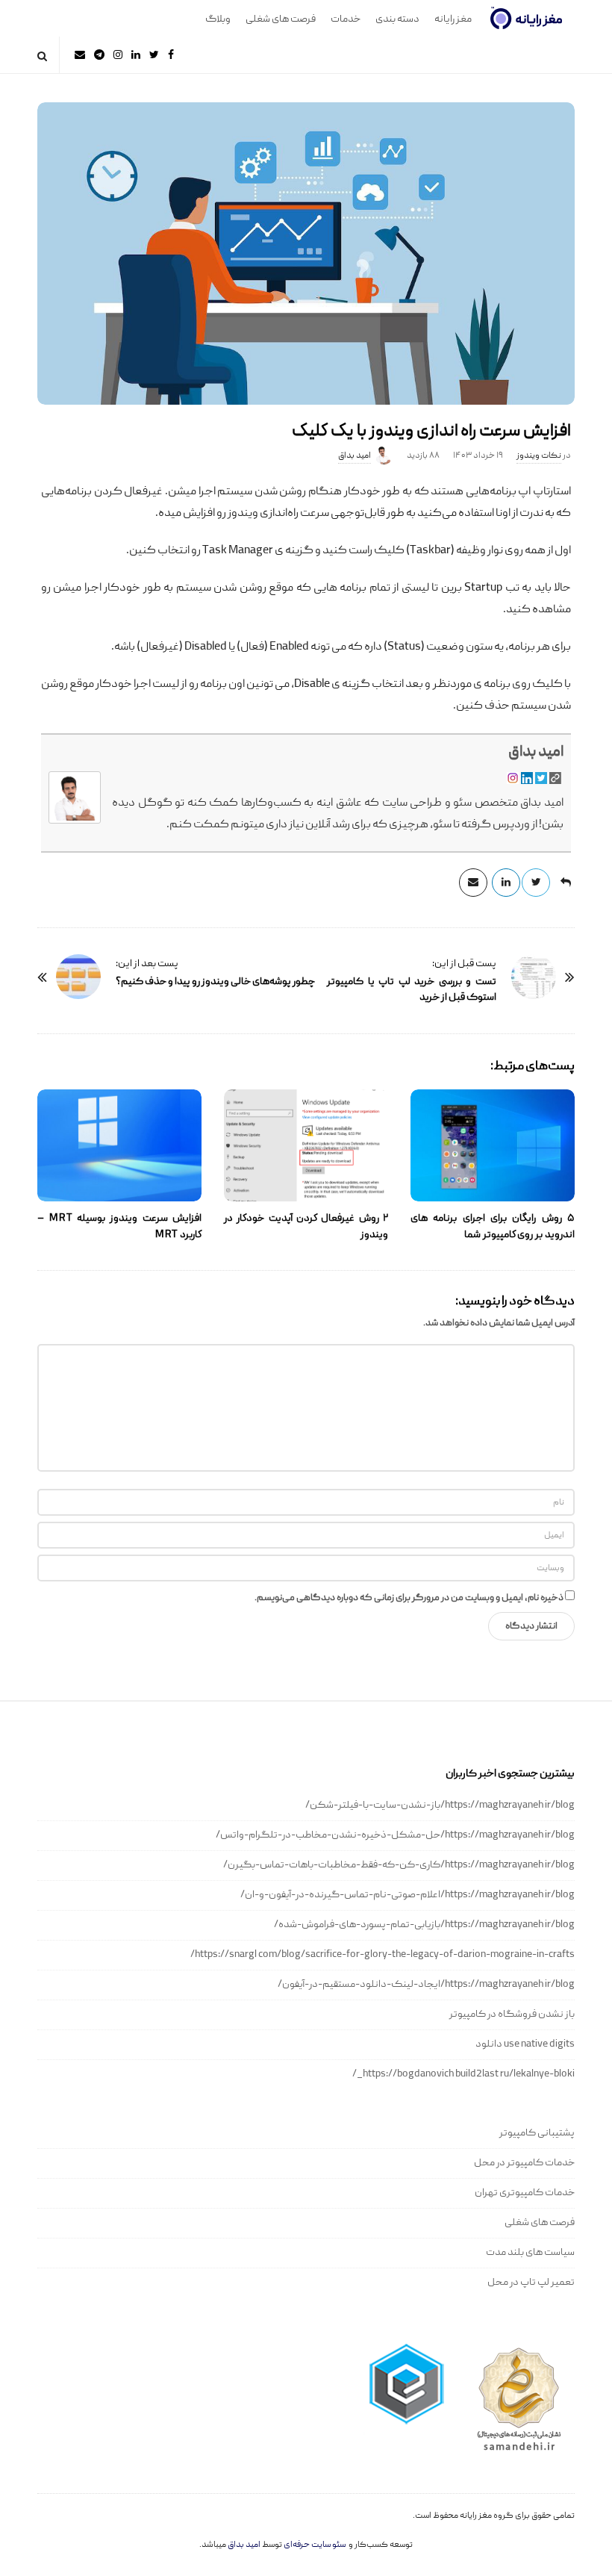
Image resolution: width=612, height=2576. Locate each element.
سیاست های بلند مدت (530, 2253)
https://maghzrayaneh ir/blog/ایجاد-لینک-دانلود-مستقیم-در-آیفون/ (426, 1985)
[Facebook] (171, 55)
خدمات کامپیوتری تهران (525, 2193)
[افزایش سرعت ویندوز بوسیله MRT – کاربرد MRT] (119, 1145)
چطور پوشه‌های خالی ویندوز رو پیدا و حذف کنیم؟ (215, 982)
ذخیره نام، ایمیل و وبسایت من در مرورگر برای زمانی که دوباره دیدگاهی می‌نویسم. (409, 1598)
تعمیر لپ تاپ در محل (531, 2283)
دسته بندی (397, 19)
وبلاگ (218, 19)
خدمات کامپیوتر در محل (524, 2163)
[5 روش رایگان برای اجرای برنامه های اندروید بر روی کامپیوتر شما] (493, 1145)
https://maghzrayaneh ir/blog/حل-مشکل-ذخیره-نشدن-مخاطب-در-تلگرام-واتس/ (395, 1835)
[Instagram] (118, 55)
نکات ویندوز (539, 456)
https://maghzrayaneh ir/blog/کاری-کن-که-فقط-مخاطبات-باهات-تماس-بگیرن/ (399, 1865)
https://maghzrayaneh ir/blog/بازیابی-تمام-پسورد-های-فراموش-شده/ (424, 1925)
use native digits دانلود (525, 2044)
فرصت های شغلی (281, 19)
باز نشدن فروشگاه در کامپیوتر (512, 2015)
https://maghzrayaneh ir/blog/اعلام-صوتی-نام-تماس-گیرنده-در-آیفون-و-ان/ (408, 1895)
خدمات (346, 19)
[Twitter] (154, 55)
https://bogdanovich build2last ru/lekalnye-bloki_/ (463, 2074)
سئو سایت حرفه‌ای (315, 2545)
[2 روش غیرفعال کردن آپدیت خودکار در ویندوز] (306, 1145)
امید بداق (355, 456)
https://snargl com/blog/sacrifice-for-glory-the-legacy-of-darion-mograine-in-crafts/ (382, 1955)
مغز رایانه (453, 19)
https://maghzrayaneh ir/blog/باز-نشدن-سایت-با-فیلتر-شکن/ (440, 1805)
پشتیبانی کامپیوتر (537, 2133)
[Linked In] (136, 55)
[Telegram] (99, 55)
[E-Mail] (80, 55)
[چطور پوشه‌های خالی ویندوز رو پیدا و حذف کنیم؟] (78, 977)
